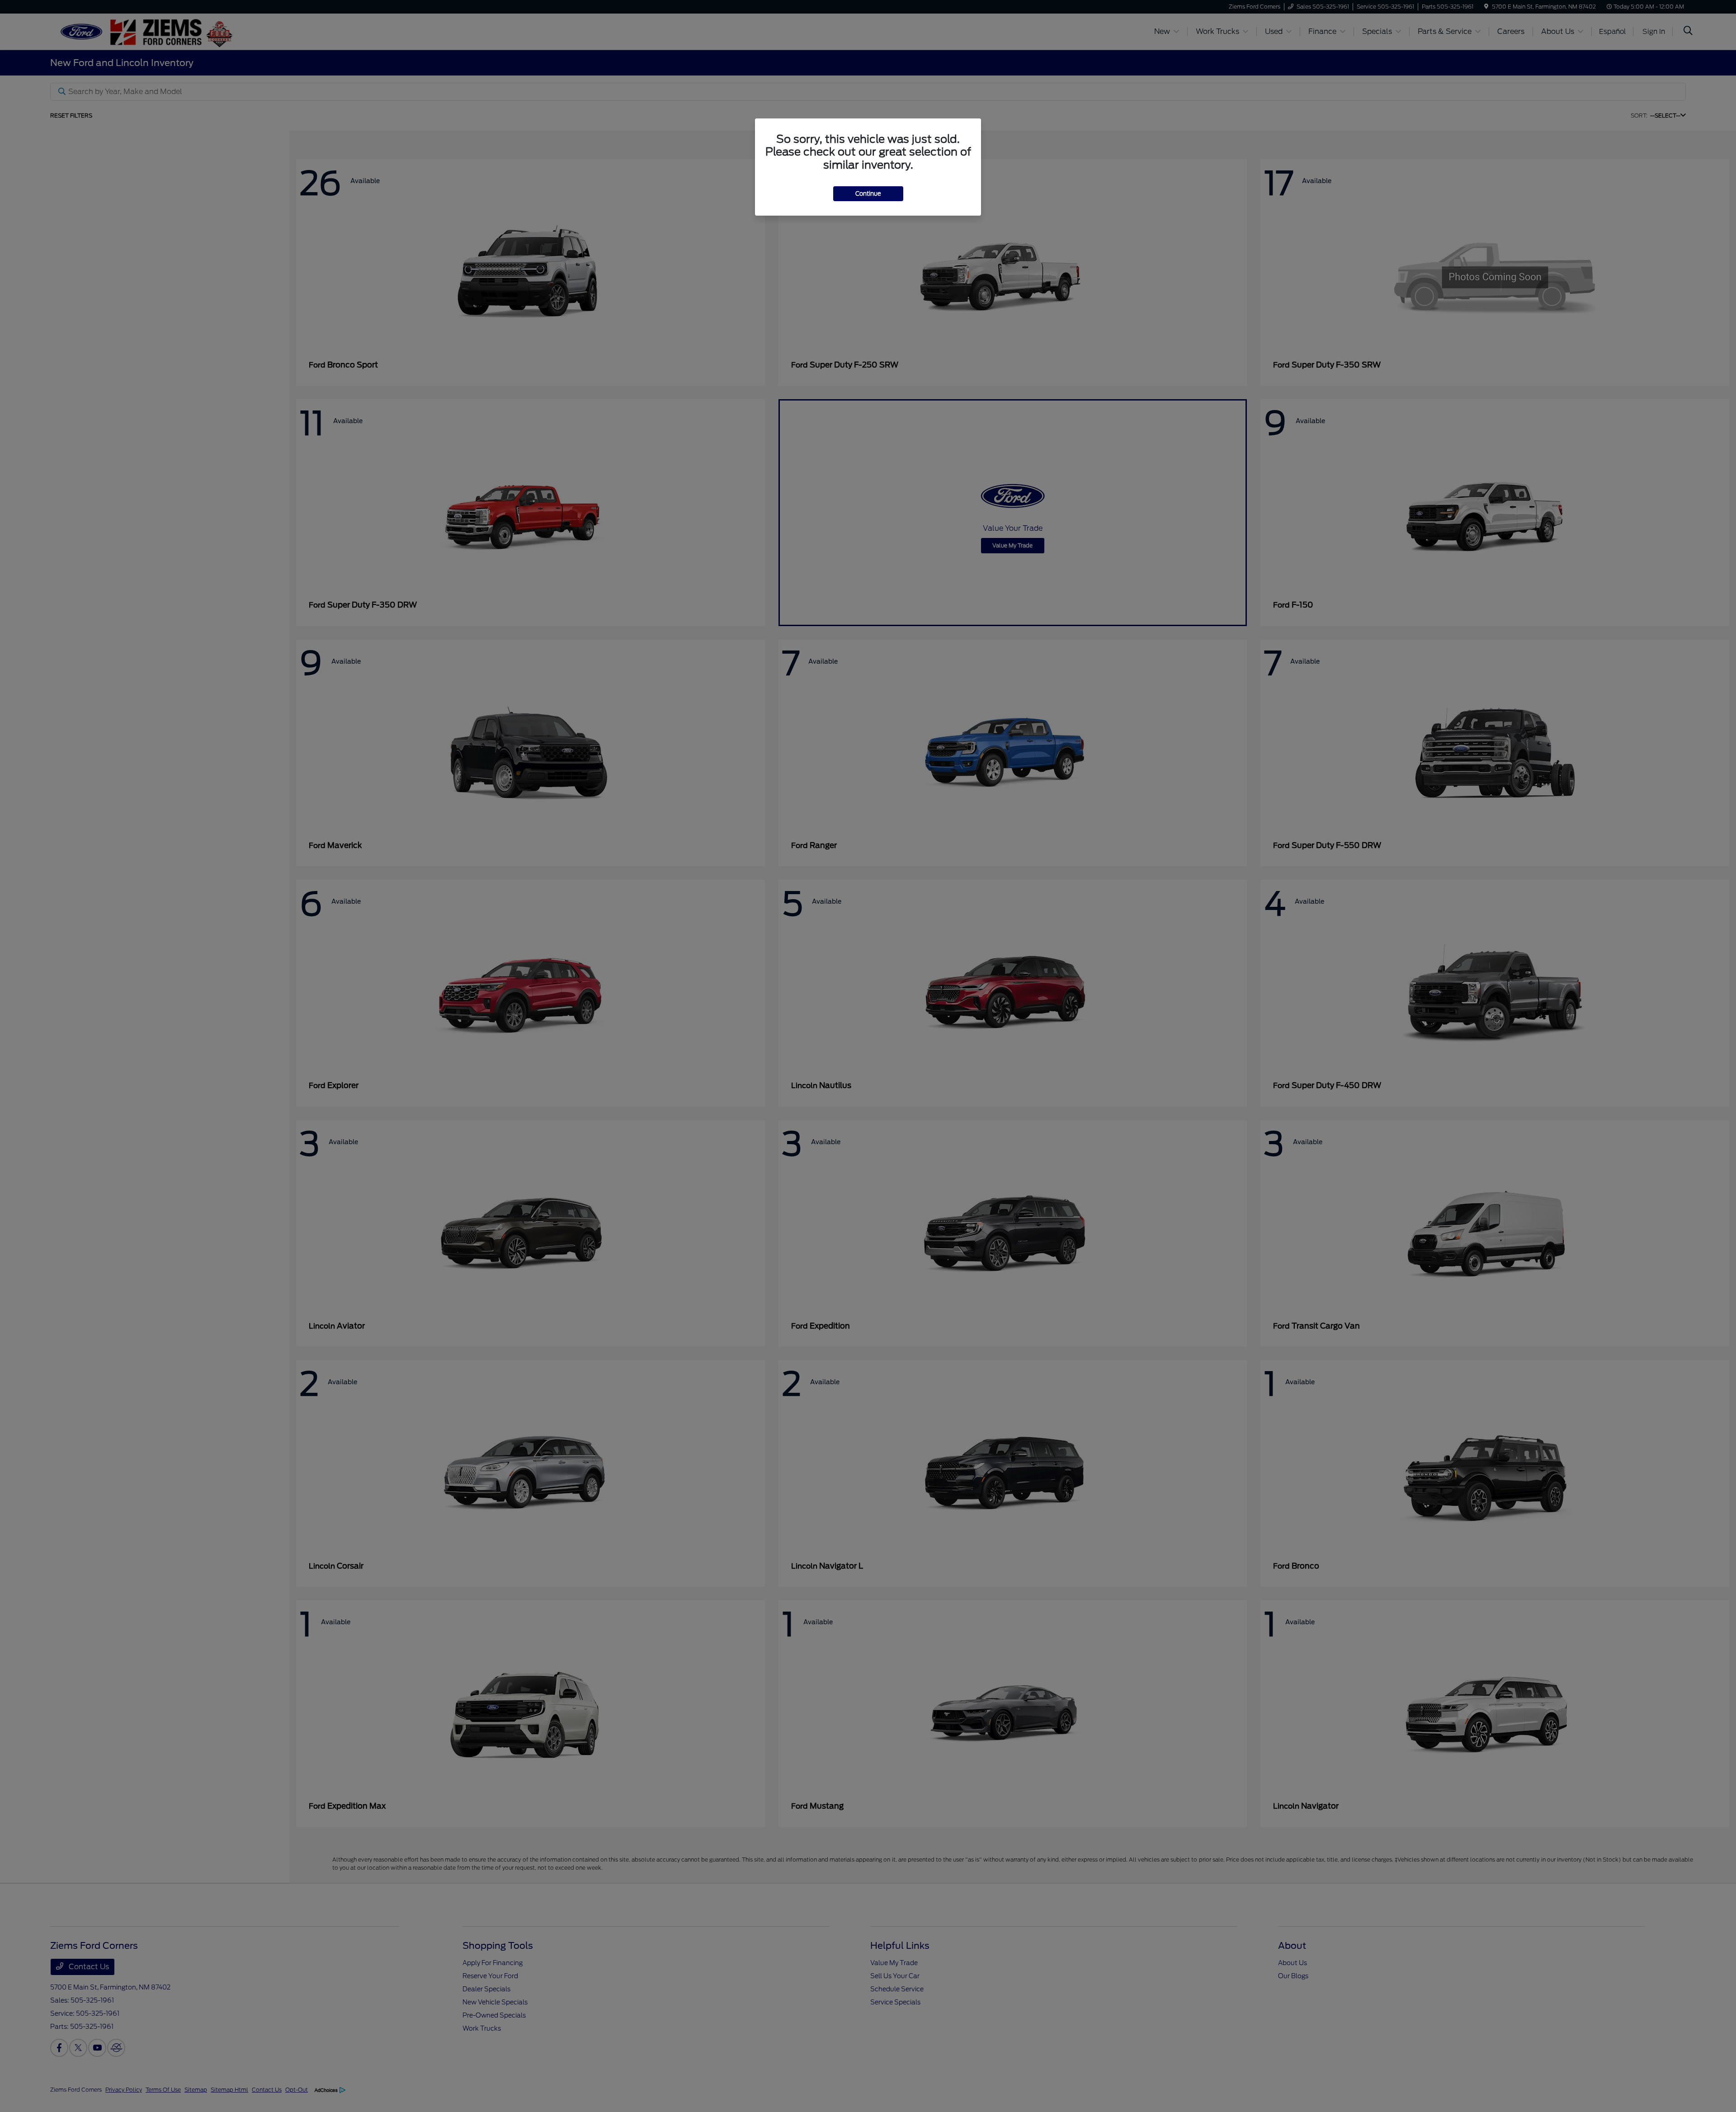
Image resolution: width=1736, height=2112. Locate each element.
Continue (868, 194)
